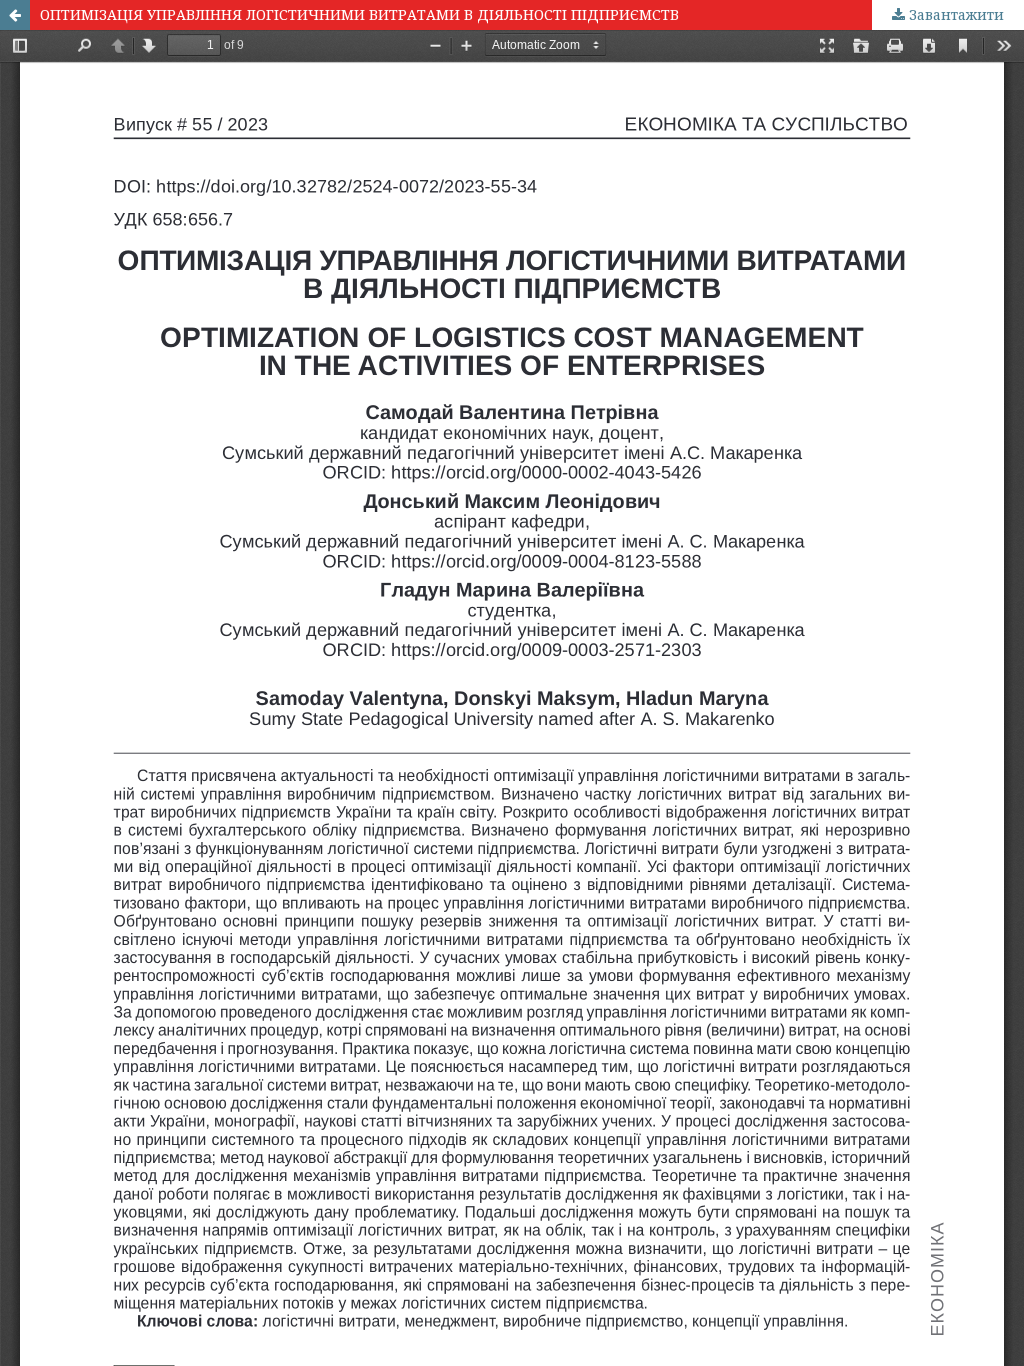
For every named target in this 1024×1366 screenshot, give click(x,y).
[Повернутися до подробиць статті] (15, 15)
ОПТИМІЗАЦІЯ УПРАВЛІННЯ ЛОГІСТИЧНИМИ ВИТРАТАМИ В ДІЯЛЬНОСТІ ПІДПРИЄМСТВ (359, 14)
